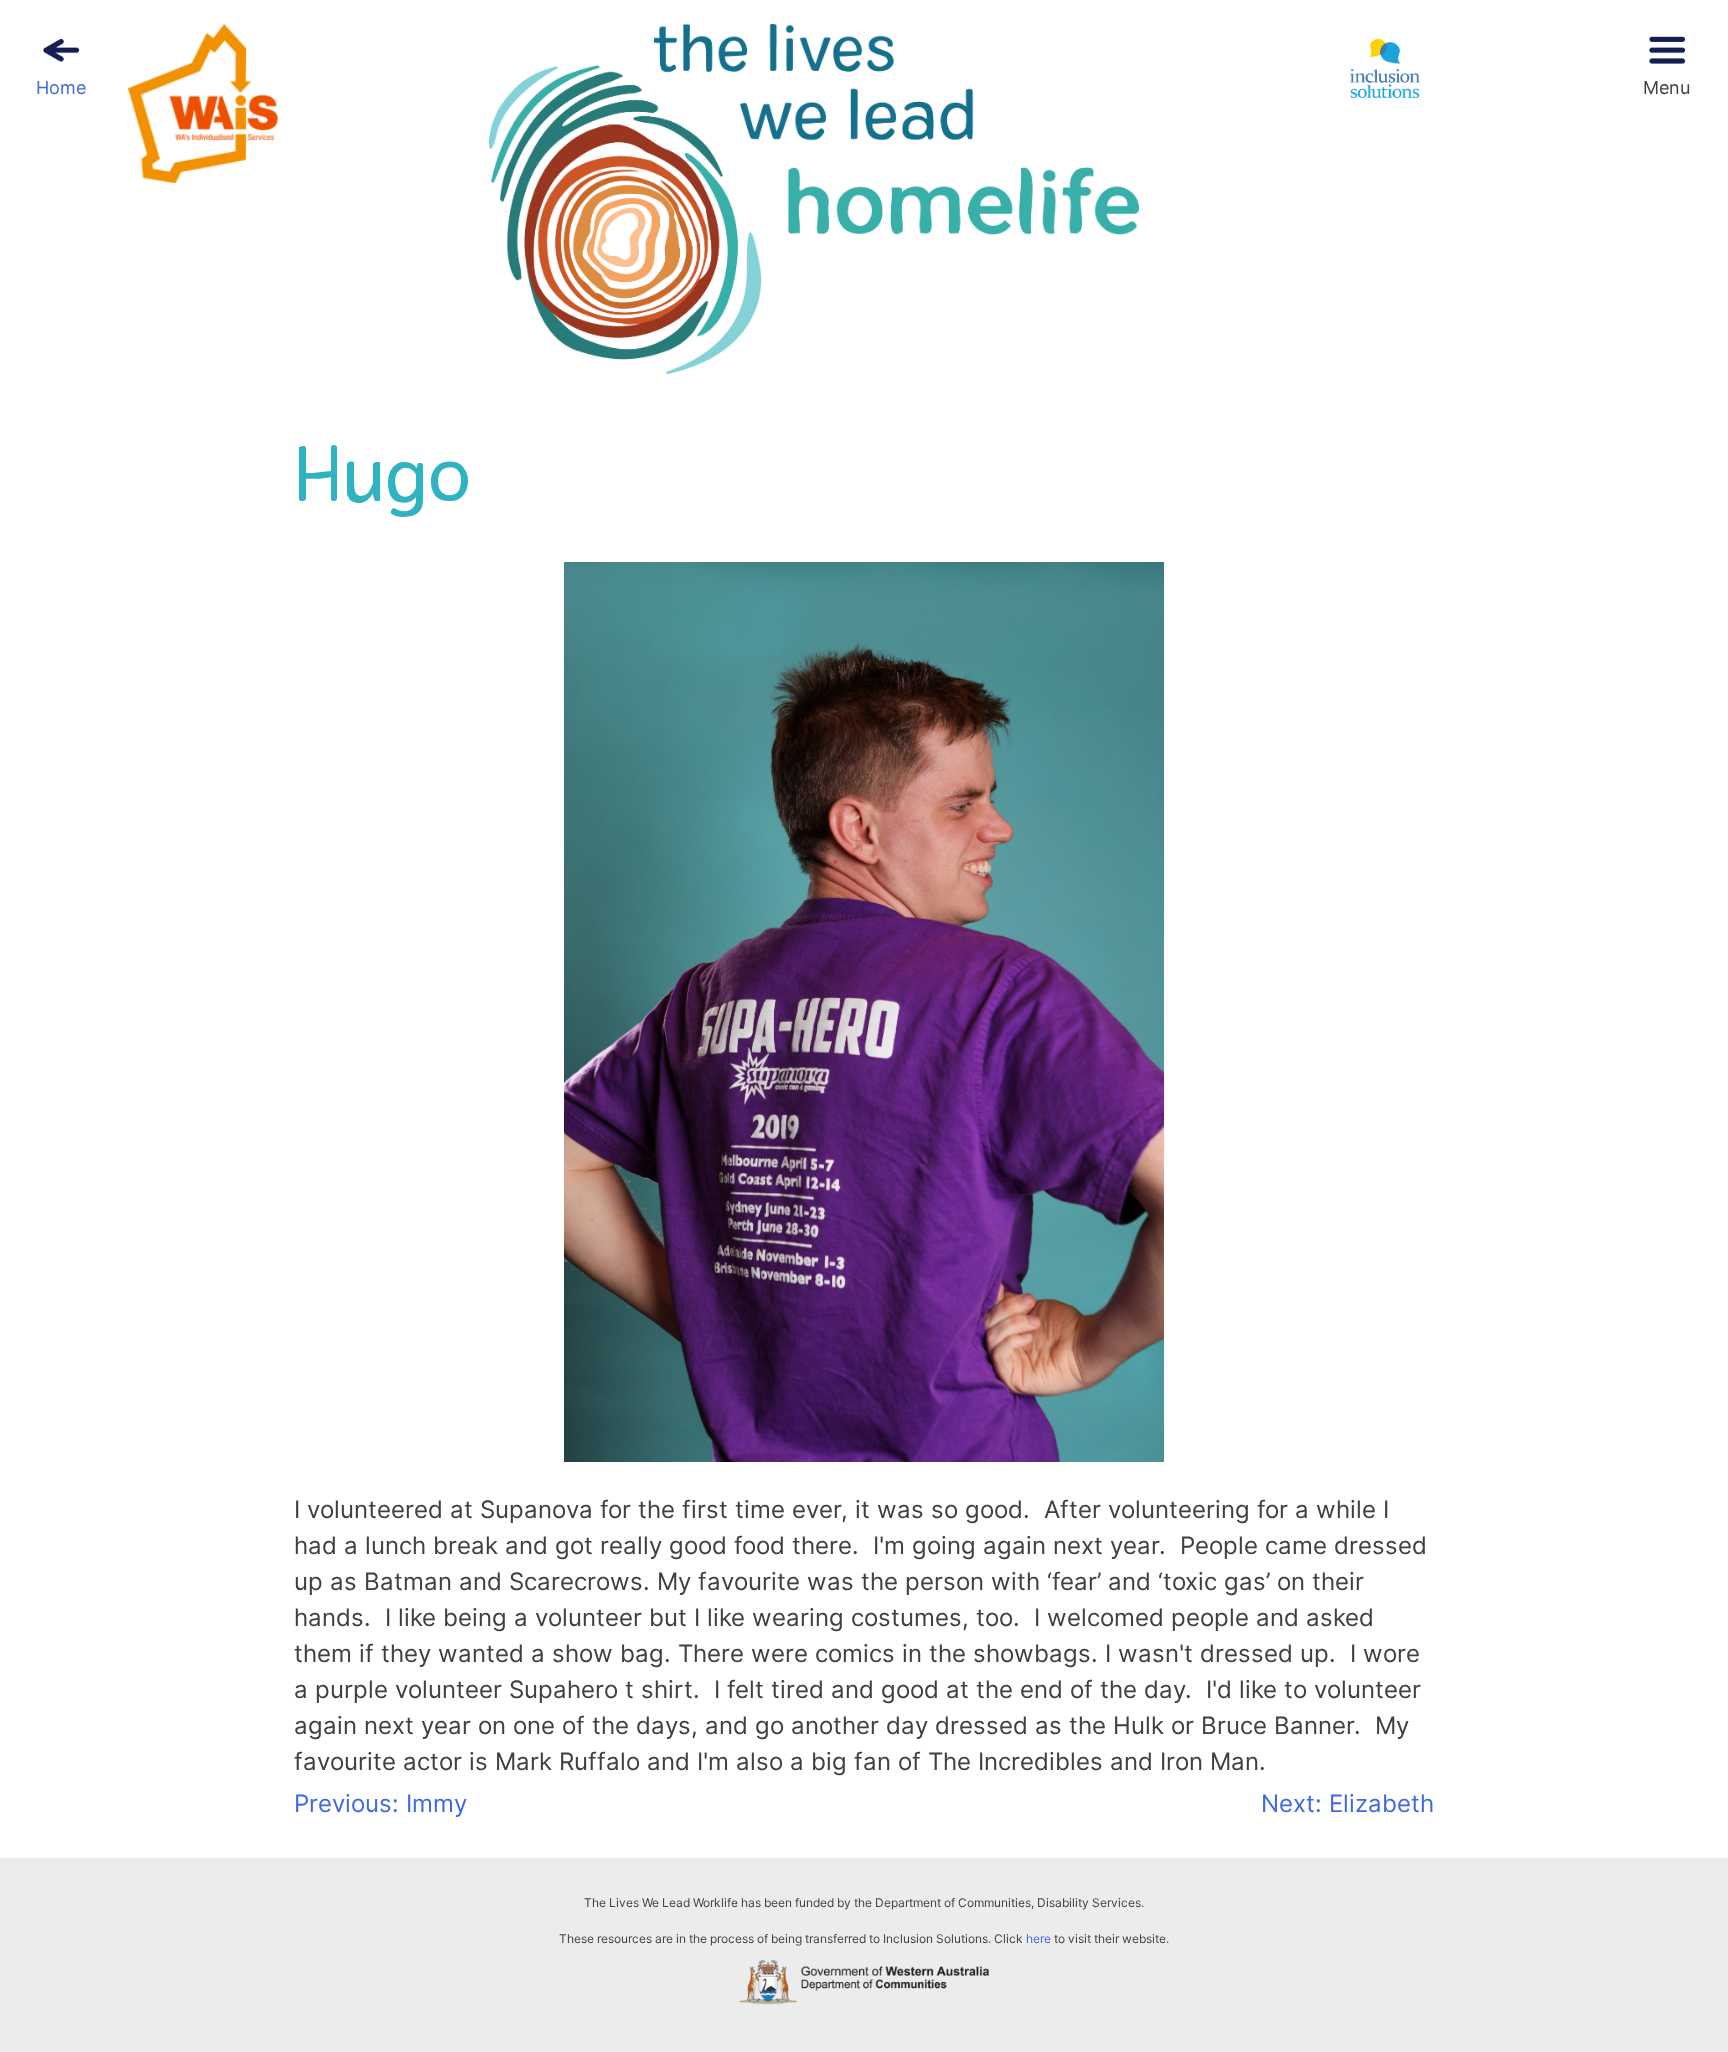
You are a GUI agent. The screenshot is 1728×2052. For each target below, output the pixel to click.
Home (61, 87)
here (1038, 1938)
